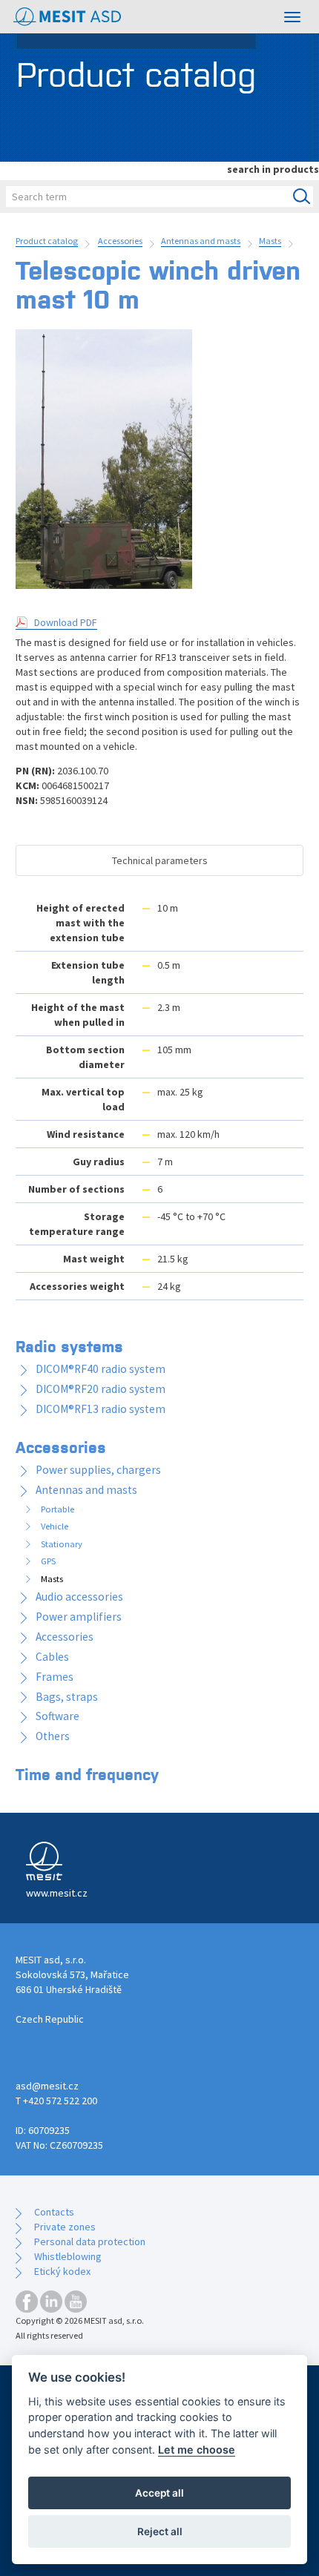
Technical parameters (160, 860)
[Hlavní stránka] (68, 17)
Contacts (54, 2212)
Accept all (159, 2493)
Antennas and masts (201, 241)
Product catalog (47, 241)
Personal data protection (90, 2241)
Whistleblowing (68, 2256)
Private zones (65, 2227)
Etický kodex (62, 2271)
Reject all (160, 2531)
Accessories (120, 241)
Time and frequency (87, 1773)
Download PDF (66, 622)
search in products (273, 169)
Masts (270, 241)
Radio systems (69, 1345)
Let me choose (197, 2450)
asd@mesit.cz (47, 2086)
